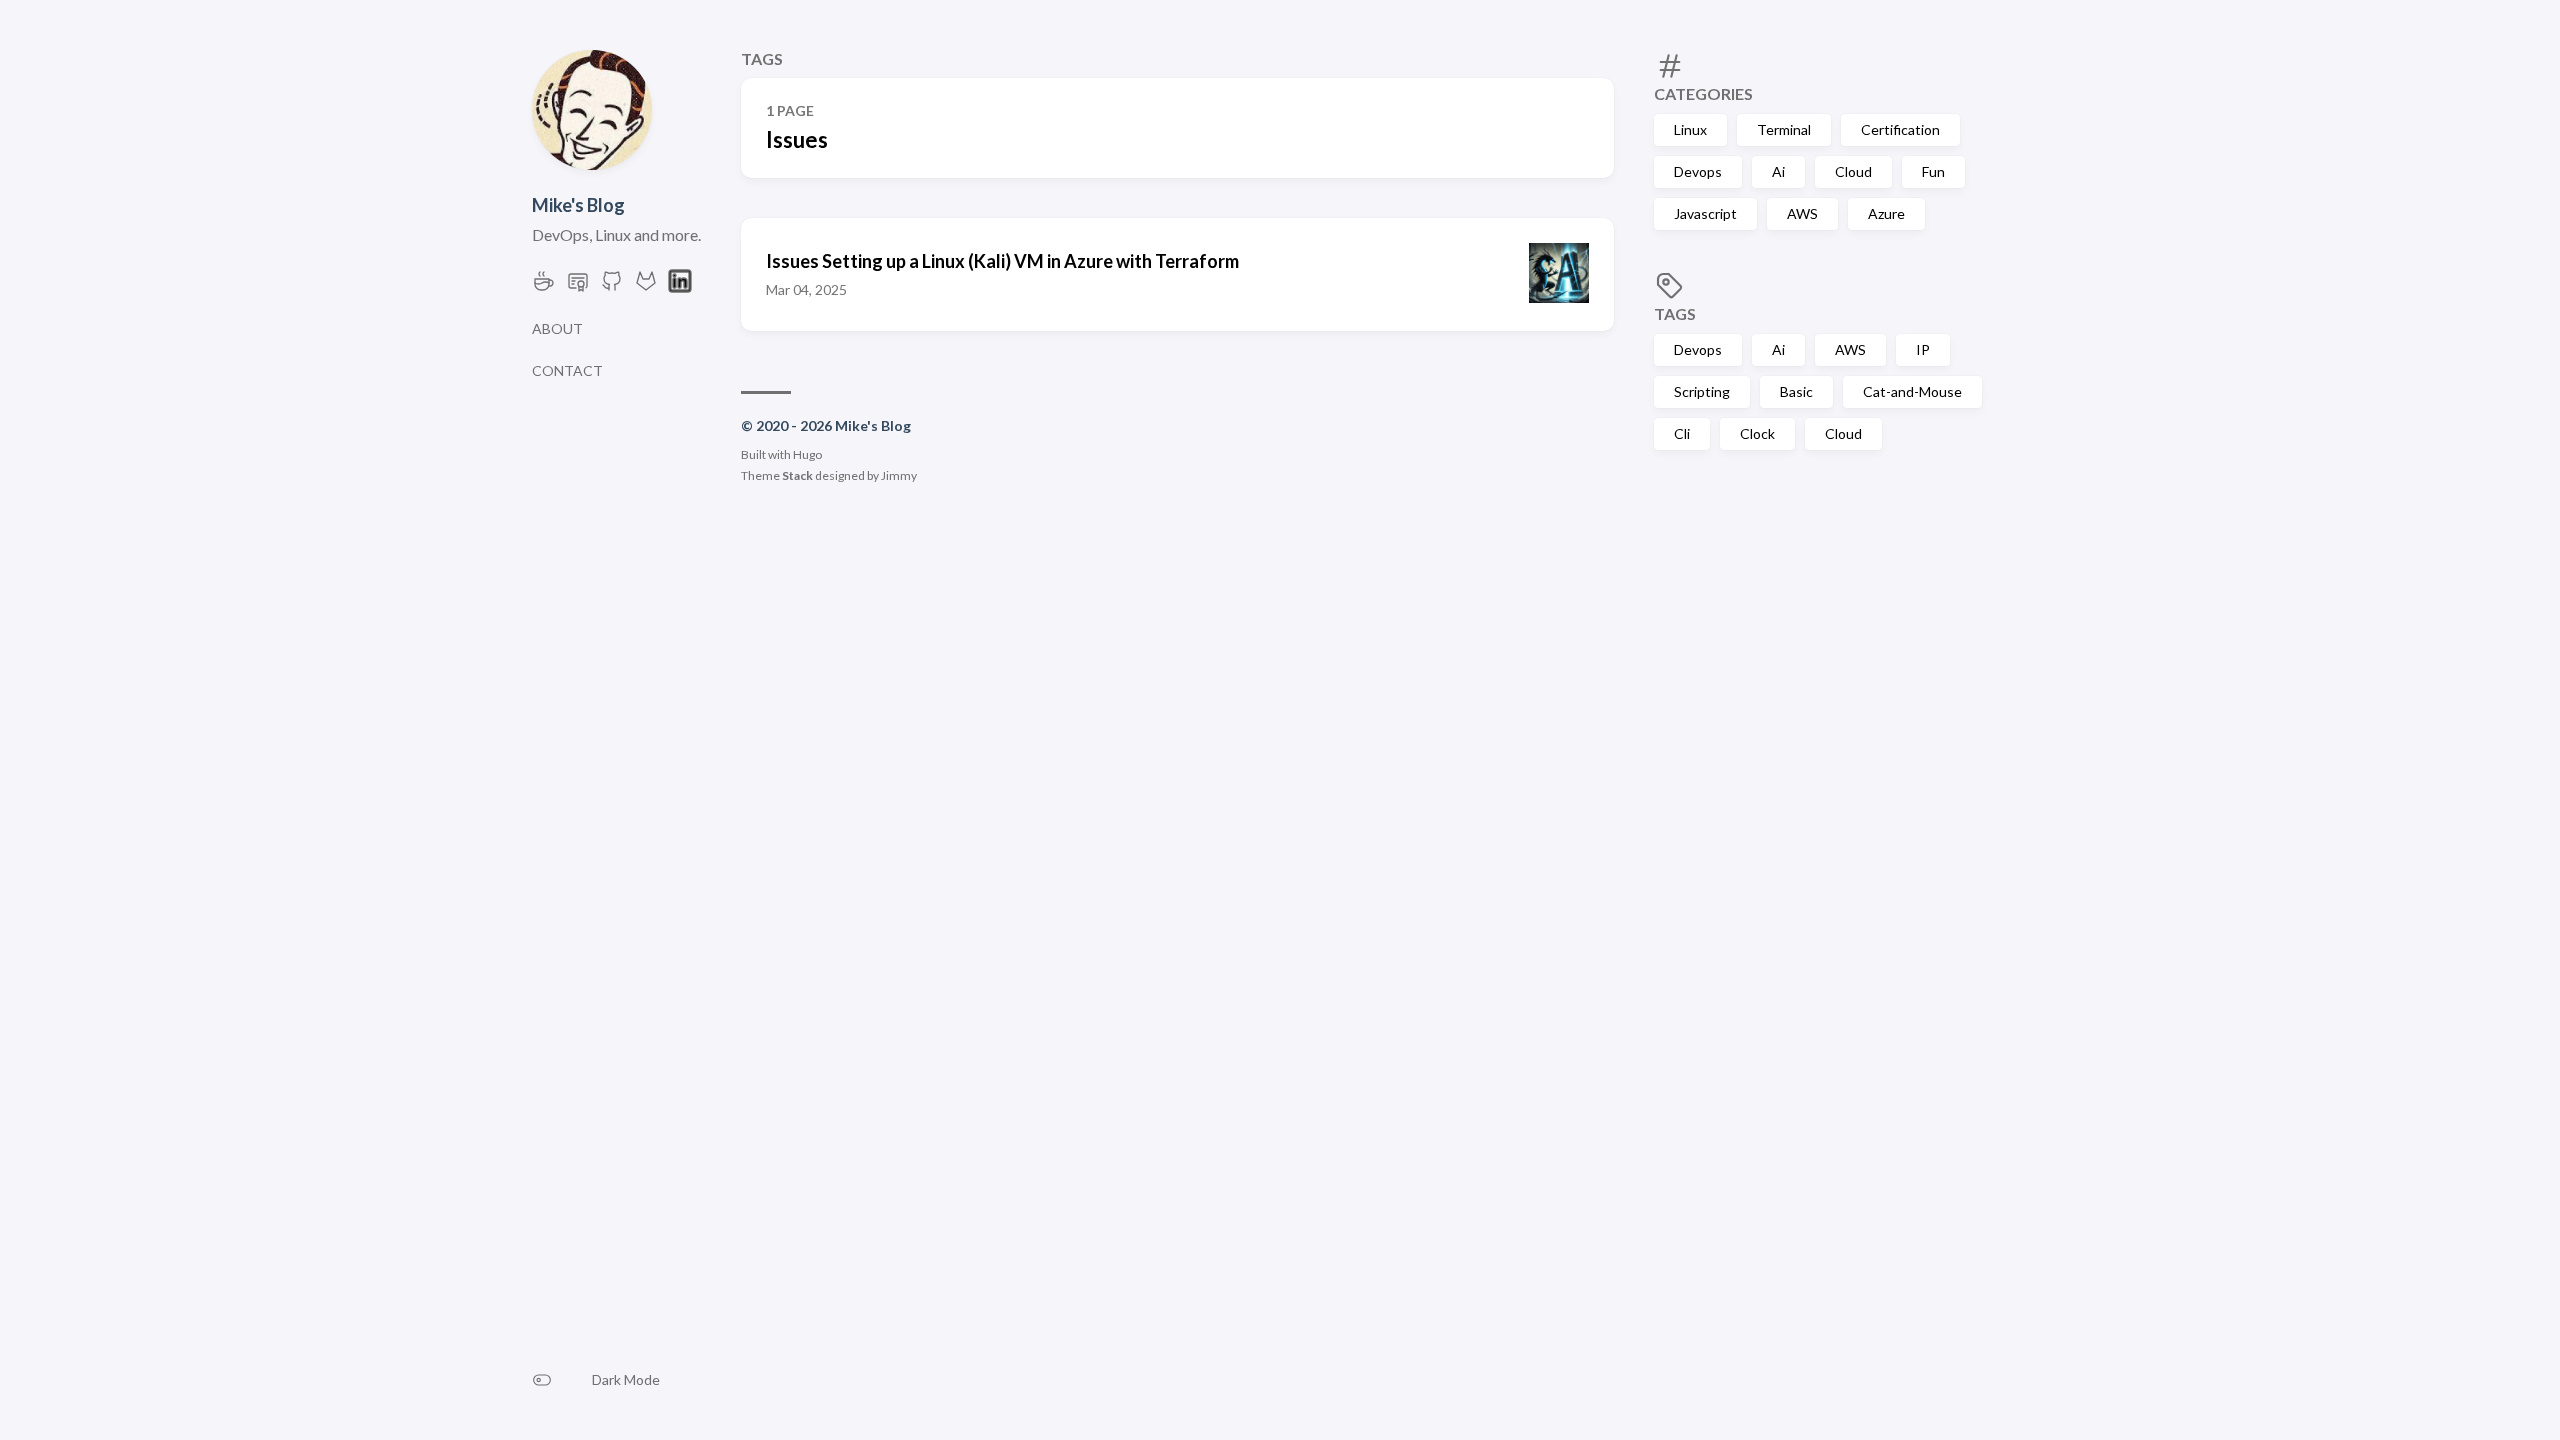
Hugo (807, 454)
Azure (1886, 213)
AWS (1802, 213)
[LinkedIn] (680, 286)
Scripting (1702, 391)
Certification (1900, 129)
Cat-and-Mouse (1912, 391)
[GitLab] (646, 286)
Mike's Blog (578, 205)
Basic (1796, 391)
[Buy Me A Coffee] (544, 286)
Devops (1698, 171)
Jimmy (899, 475)
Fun (1933, 171)
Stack (797, 475)
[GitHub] (612, 286)
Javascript (1705, 213)
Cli (1682, 433)
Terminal (1784, 129)
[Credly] (578, 286)
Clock (1757, 433)
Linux (1690, 129)
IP (1923, 349)
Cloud (1853, 171)
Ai (1778, 171)
